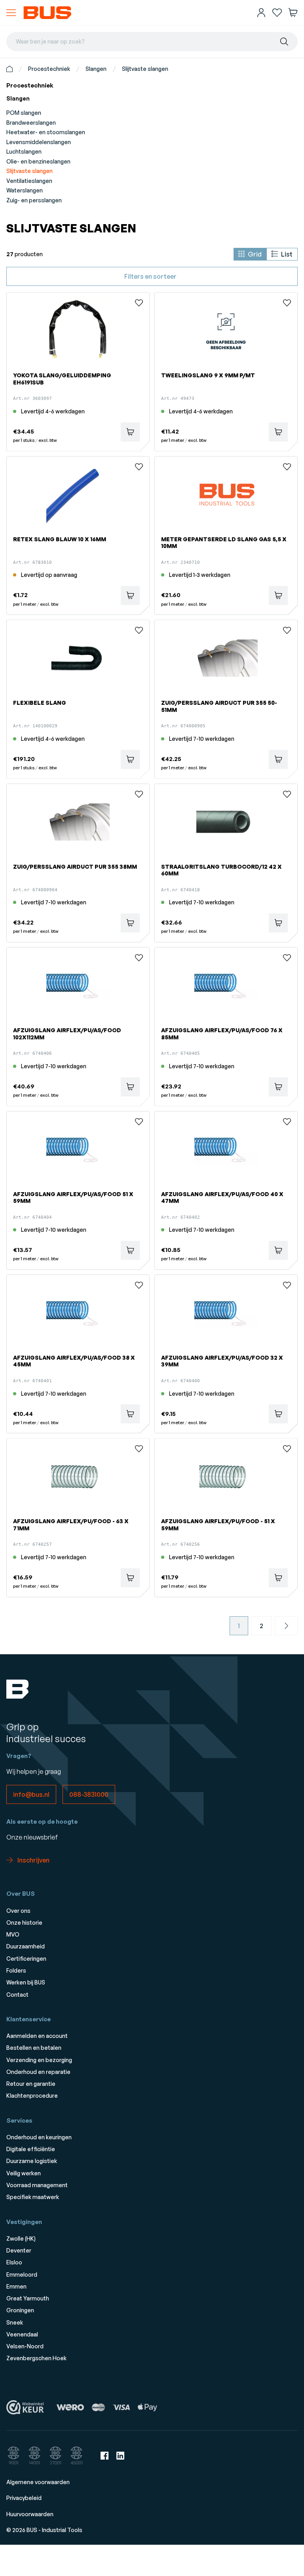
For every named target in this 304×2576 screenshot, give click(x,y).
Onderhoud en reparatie (38, 2072)
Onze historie (24, 1922)
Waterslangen (25, 190)
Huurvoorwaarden (30, 2514)
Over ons (18, 1911)
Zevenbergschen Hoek (36, 2358)
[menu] (11, 13)
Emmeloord (22, 2274)
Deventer (19, 2250)
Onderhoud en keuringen (39, 2137)
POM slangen (24, 113)
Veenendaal (22, 2334)
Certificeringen (26, 1959)
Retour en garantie (31, 2084)
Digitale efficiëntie (31, 2149)
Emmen (16, 2286)
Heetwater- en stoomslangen (46, 132)
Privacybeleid (24, 2498)
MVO (13, 1934)
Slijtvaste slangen (145, 69)
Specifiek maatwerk (33, 2197)
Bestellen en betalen (34, 2048)
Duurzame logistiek (32, 2161)
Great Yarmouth (28, 2298)
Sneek (15, 2322)
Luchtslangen (24, 151)
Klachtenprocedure (32, 2096)
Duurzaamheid (26, 1946)
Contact (17, 1995)
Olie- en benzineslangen (38, 161)
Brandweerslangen (31, 123)
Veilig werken (24, 2173)
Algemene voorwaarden (38, 2482)
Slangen (96, 69)
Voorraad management (37, 2185)
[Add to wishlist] (139, 303)
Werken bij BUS (26, 1982)
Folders (16, 1970)
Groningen (20, 2310)
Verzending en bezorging (39, 2060)
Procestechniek (49, 69)
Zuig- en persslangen (34, 200)
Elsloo (14, 2262)
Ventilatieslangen (29, 181)
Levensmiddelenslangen (39, 142)
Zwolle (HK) (21, 2238)
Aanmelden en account (37, 2036)
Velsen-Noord (25, 2346)
